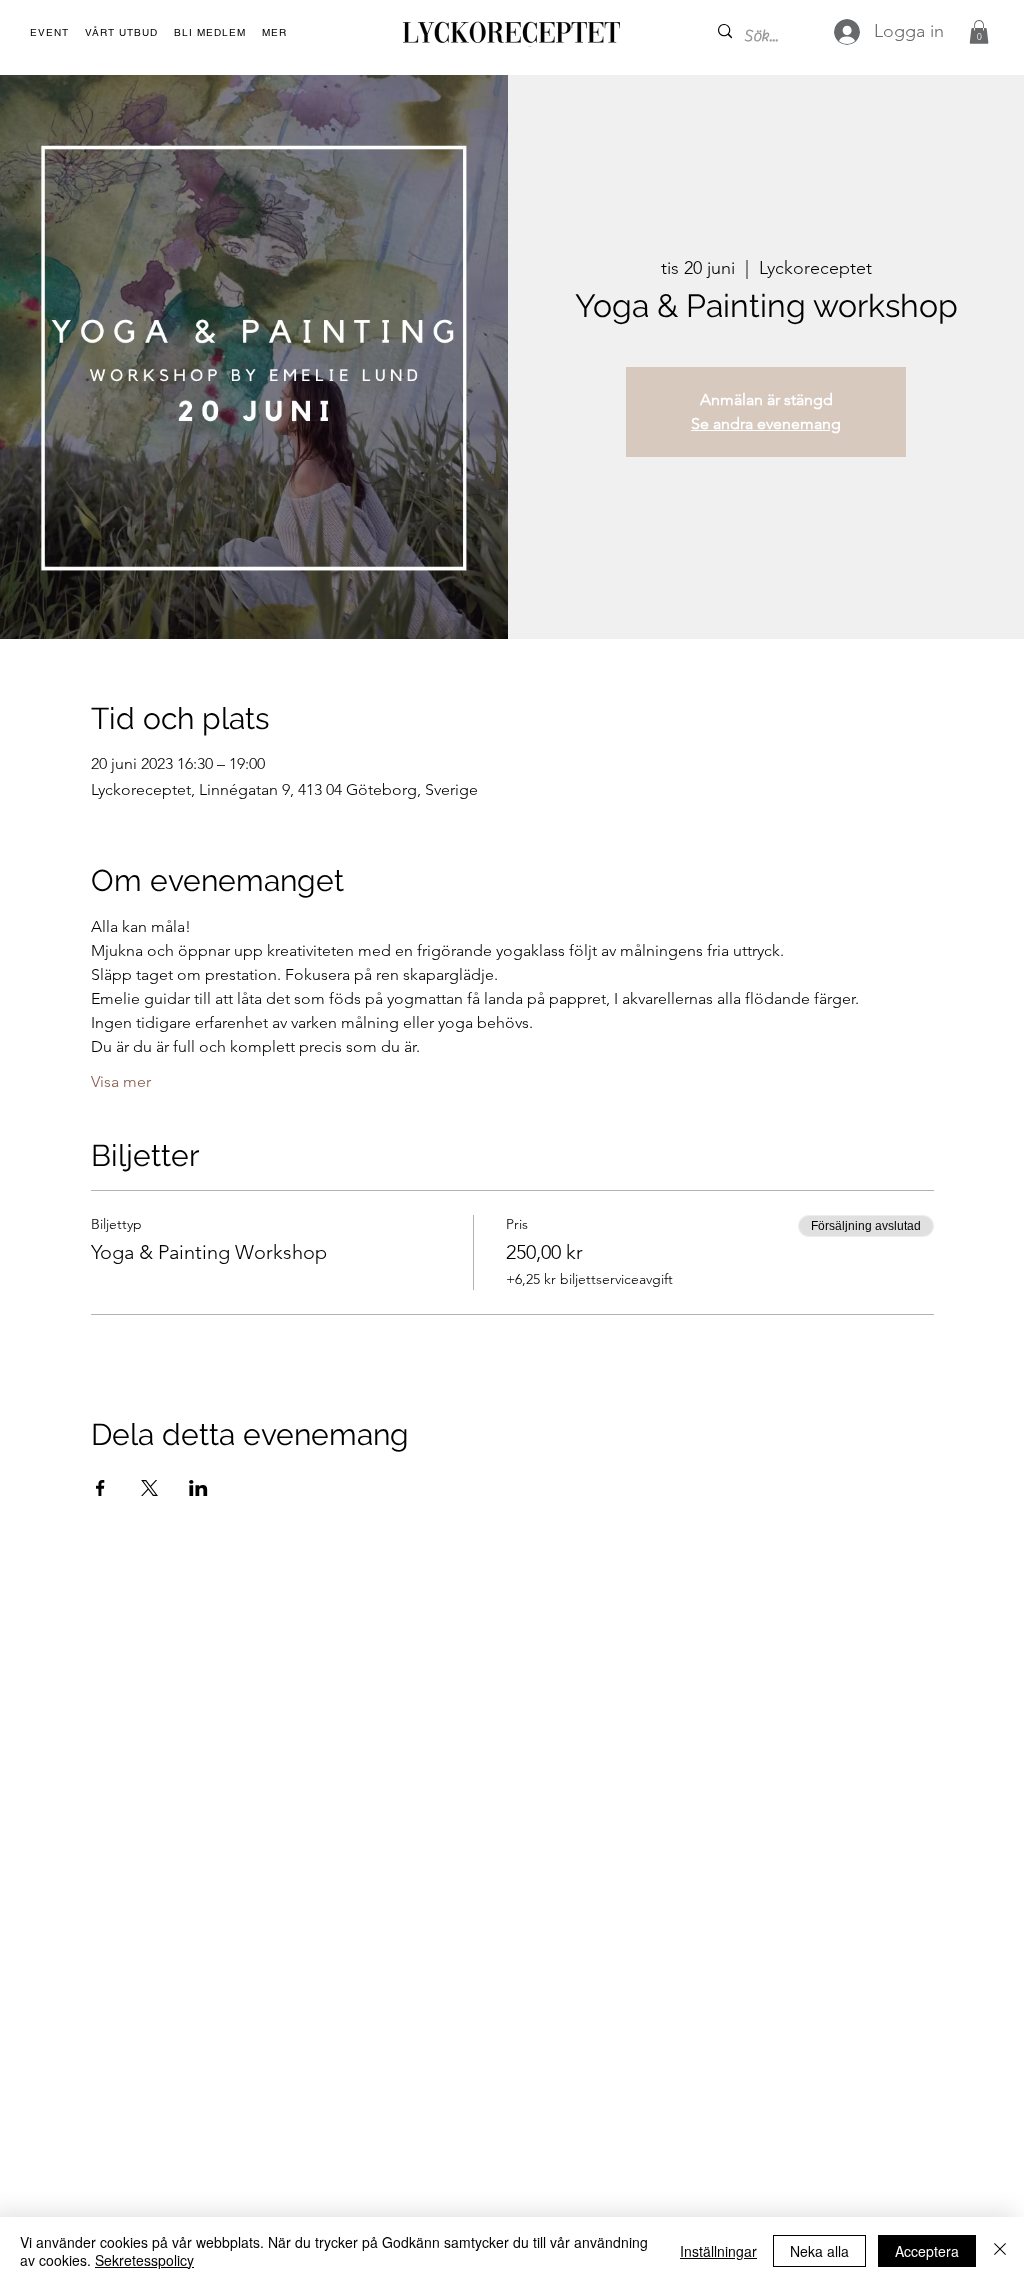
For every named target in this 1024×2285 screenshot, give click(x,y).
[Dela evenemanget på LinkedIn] (198, 1488)
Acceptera (927, 2251)
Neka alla (819, 2251)
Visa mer (121, 1081)
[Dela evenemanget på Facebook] (100, 1488)
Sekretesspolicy (144, 2260)
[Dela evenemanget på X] (149, 1488)
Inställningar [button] (718, 2251)
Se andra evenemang (766, 423)
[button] (274, 33)
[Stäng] (1000, 2251)
